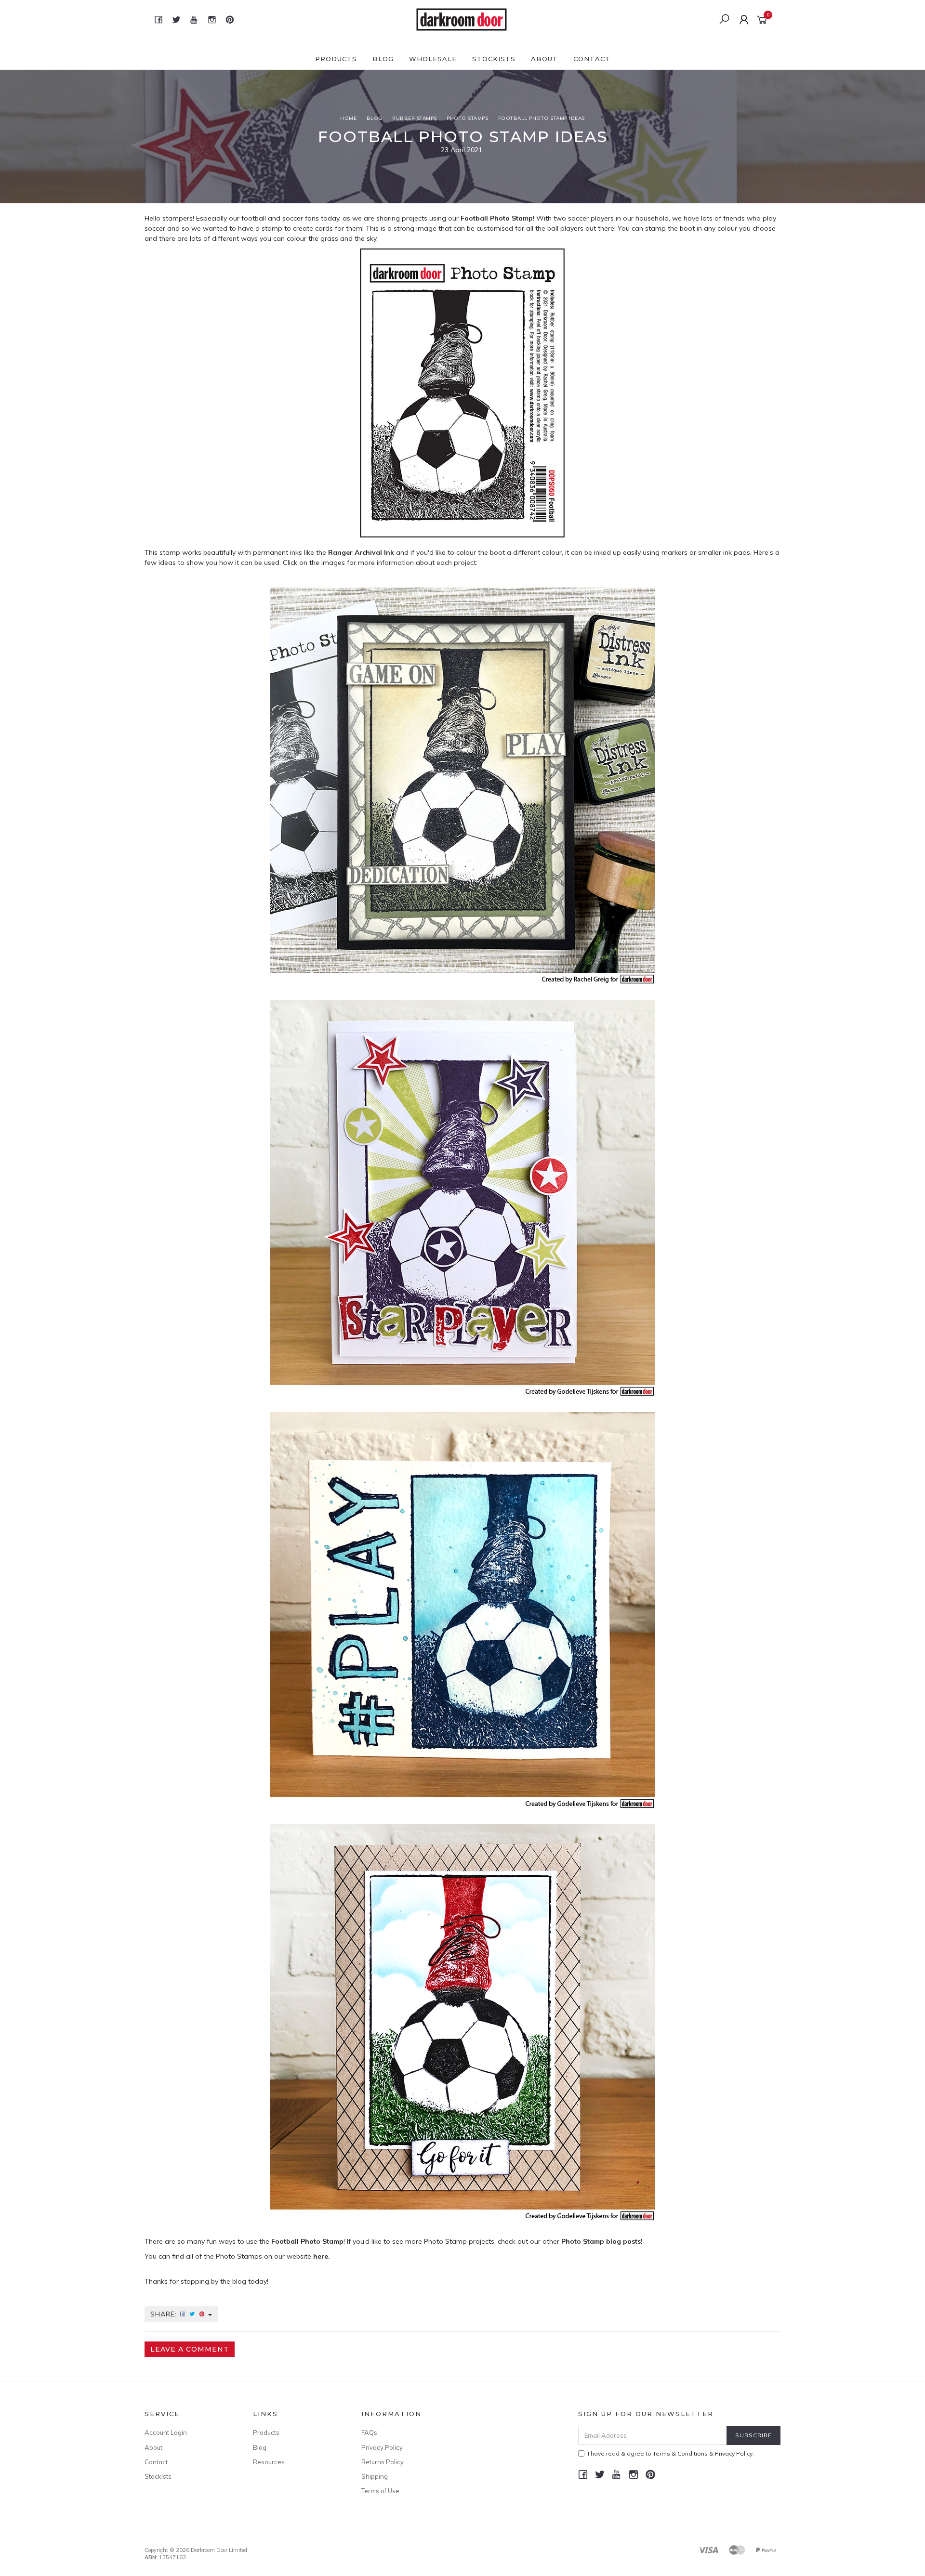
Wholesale (433, 59)
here (321, 2256)
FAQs (369, 2432)
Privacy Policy (382, 2447)
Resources (269, 2462)
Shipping (375, 2476)
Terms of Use (380, 2491)
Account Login (166, 2432)
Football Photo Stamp (497, 218)
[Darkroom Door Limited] (462, 19)
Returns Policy (383, 2462)
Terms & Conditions (680, 2453)
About (544, 59)
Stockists (494, 59)
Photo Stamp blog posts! (602, 2241)
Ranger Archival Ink (361, 552)
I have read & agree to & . (671, 2453)
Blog (383, 59)
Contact (592, 59)
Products (336, 59)
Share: (165, 2314)
